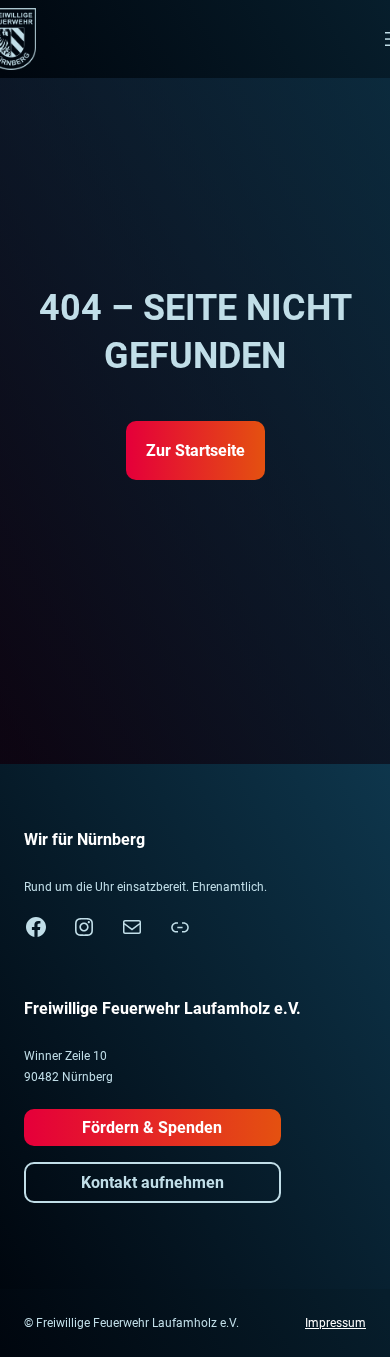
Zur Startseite (195, 450)
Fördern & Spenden (152, 1127)
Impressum (335, 1323)
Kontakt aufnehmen (152, 1182)
